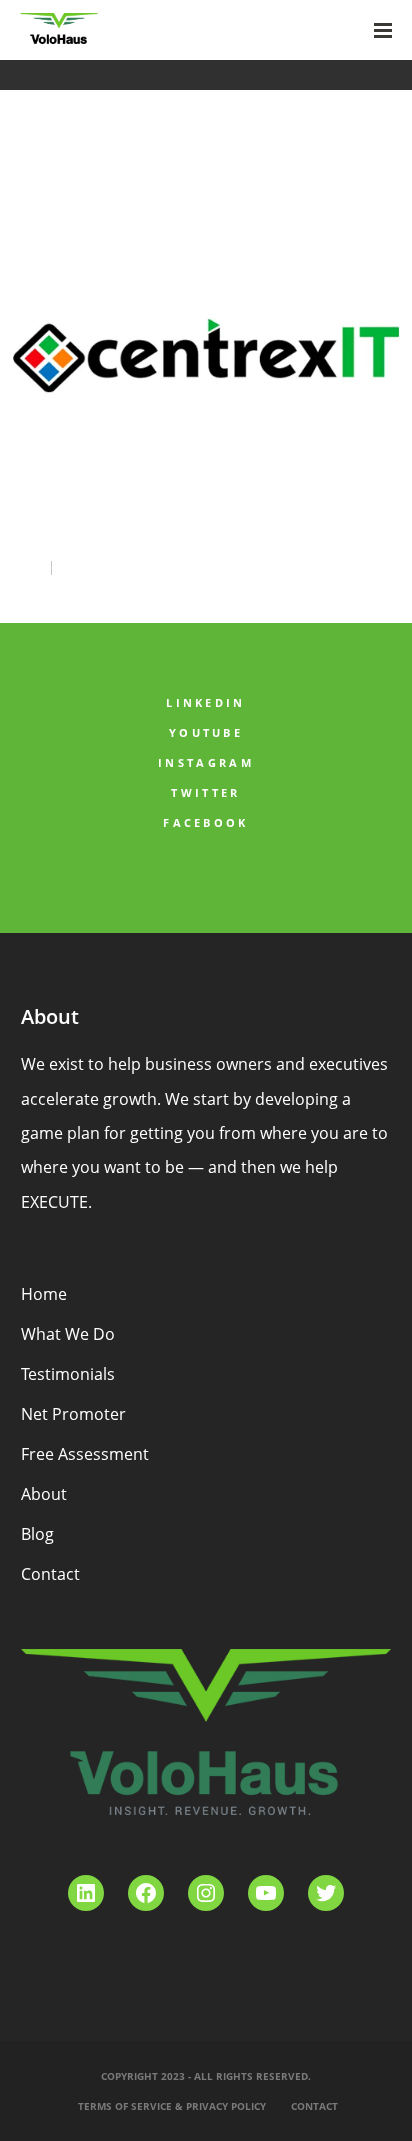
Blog (37, 1534)
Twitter (205, 792)
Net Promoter (73, 1414)
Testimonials (68, 1374)
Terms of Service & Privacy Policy (172, 2106)
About (44, 1494)
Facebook (205, 822)
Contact (50, 1574)
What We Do (68, 1334)
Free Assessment (85, 1454)
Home (44, 1294)
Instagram (206, 762)
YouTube (206, 732)
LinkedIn (205, 702)
